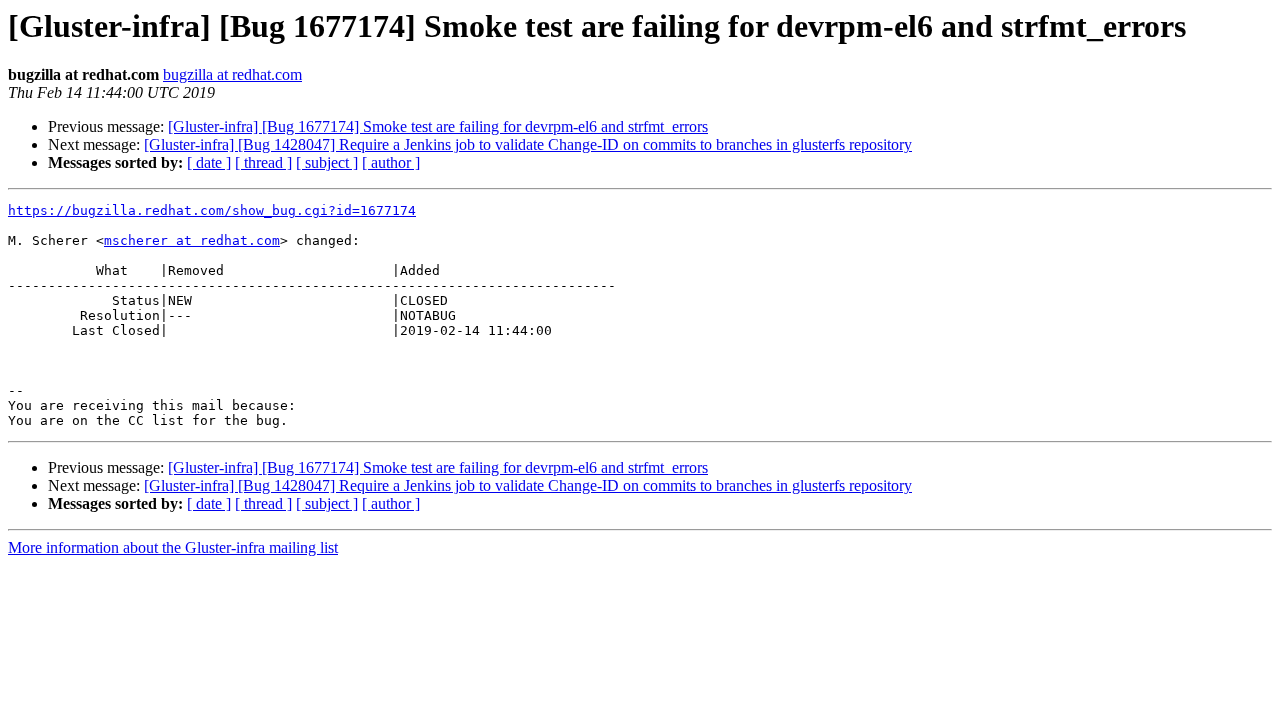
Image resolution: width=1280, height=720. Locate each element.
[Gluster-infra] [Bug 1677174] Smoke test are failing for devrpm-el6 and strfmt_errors (438, 126)
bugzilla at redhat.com (232, 74)
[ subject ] (327, 162)
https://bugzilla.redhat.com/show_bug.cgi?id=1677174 (212, 210)
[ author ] (391, 162)
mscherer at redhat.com (192, 240)
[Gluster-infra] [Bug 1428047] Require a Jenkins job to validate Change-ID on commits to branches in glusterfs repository (528, 144)
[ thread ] (263, 162)
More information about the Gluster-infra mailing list (173, 547)
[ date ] (209, 162)
